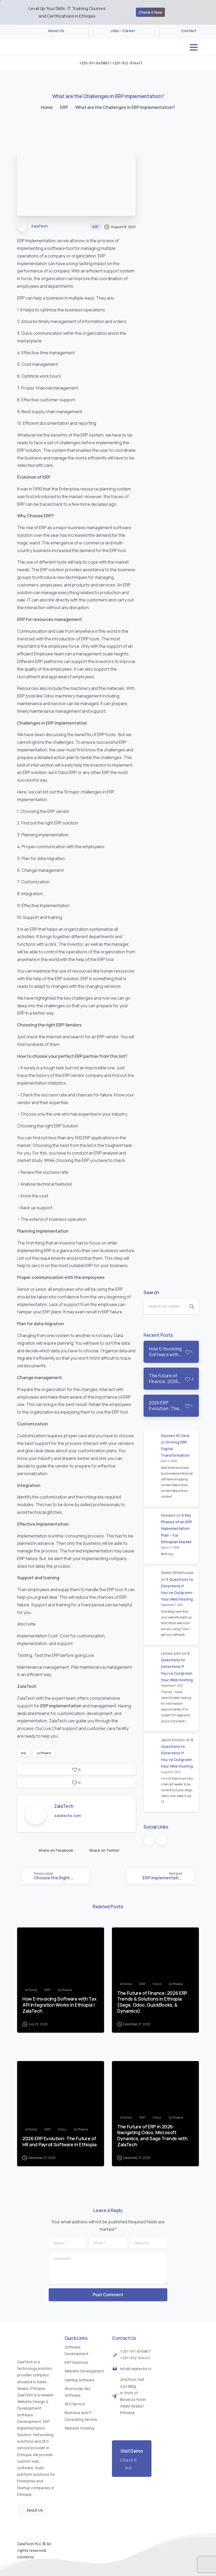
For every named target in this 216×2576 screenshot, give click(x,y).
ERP (64, 107)
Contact (189, 31)
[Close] (209, 12)
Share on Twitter (104, 1850)
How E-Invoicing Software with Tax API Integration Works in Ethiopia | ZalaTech (59, 2005)
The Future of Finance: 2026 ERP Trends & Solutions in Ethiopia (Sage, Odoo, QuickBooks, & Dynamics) (152, 2002)
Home (47, 107)
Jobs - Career (123, 31)
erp (23, 1753)
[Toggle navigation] (194, 47)
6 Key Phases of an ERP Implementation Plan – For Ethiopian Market (176, 1529)
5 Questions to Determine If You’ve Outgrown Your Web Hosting (177, 1667)
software (44, 1753)
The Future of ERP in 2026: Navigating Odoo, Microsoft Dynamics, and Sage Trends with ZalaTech (152, 2136)
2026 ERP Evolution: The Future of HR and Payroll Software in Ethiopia (60, 2142)
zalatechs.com (67, 1816)
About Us (56, 31)
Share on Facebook (56, 1850)
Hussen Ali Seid (175, 1436)
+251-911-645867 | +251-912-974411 (111, 63)
